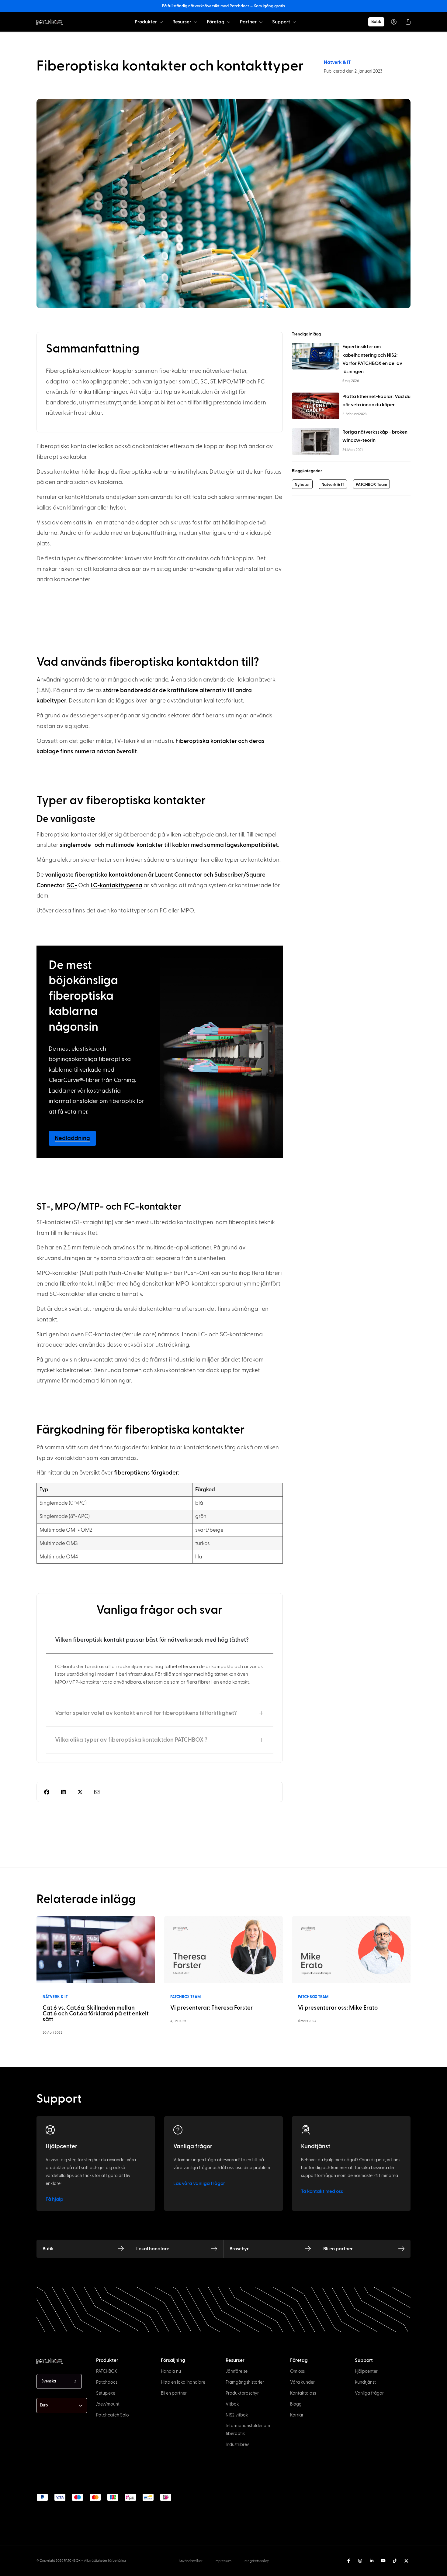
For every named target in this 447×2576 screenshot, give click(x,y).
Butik (48, 2249)
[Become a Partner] (401, 2249)
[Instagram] (360, 2561)
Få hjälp (54, 2199)
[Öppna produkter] (161, 22)
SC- (72, 886)
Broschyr (239, 2249)
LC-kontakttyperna (116, 886)
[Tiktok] (395, 2561)
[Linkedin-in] (372, 2561)
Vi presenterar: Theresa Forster (211, 2008)
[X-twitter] (406, 2561)
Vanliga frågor (193, 2147)
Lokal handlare (153, 2249)
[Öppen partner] (261, 22)
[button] (47, 1792)
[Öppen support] (294, 22)
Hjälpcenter (61, 2147)
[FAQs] (178, 2130)
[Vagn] (408, 22)
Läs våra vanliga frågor (199, 2183)
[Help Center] (50, 2130)
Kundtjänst (316, 2147)
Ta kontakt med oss (322, 2191)
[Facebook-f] (348, 2561)
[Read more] (96, 1949)
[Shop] (121, 2249)
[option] (36, 2571)
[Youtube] (383, 2561)
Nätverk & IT (337, 62)
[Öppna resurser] (196, 22)
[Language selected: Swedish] (234, 2570)
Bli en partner (338, 2249)
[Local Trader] (214, 2249)
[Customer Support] (306, 2130)
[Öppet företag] (229, 22)
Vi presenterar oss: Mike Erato (338, 2008)
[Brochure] (308, 2249)
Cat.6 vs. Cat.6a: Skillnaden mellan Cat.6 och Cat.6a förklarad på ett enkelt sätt (96, 2014)
